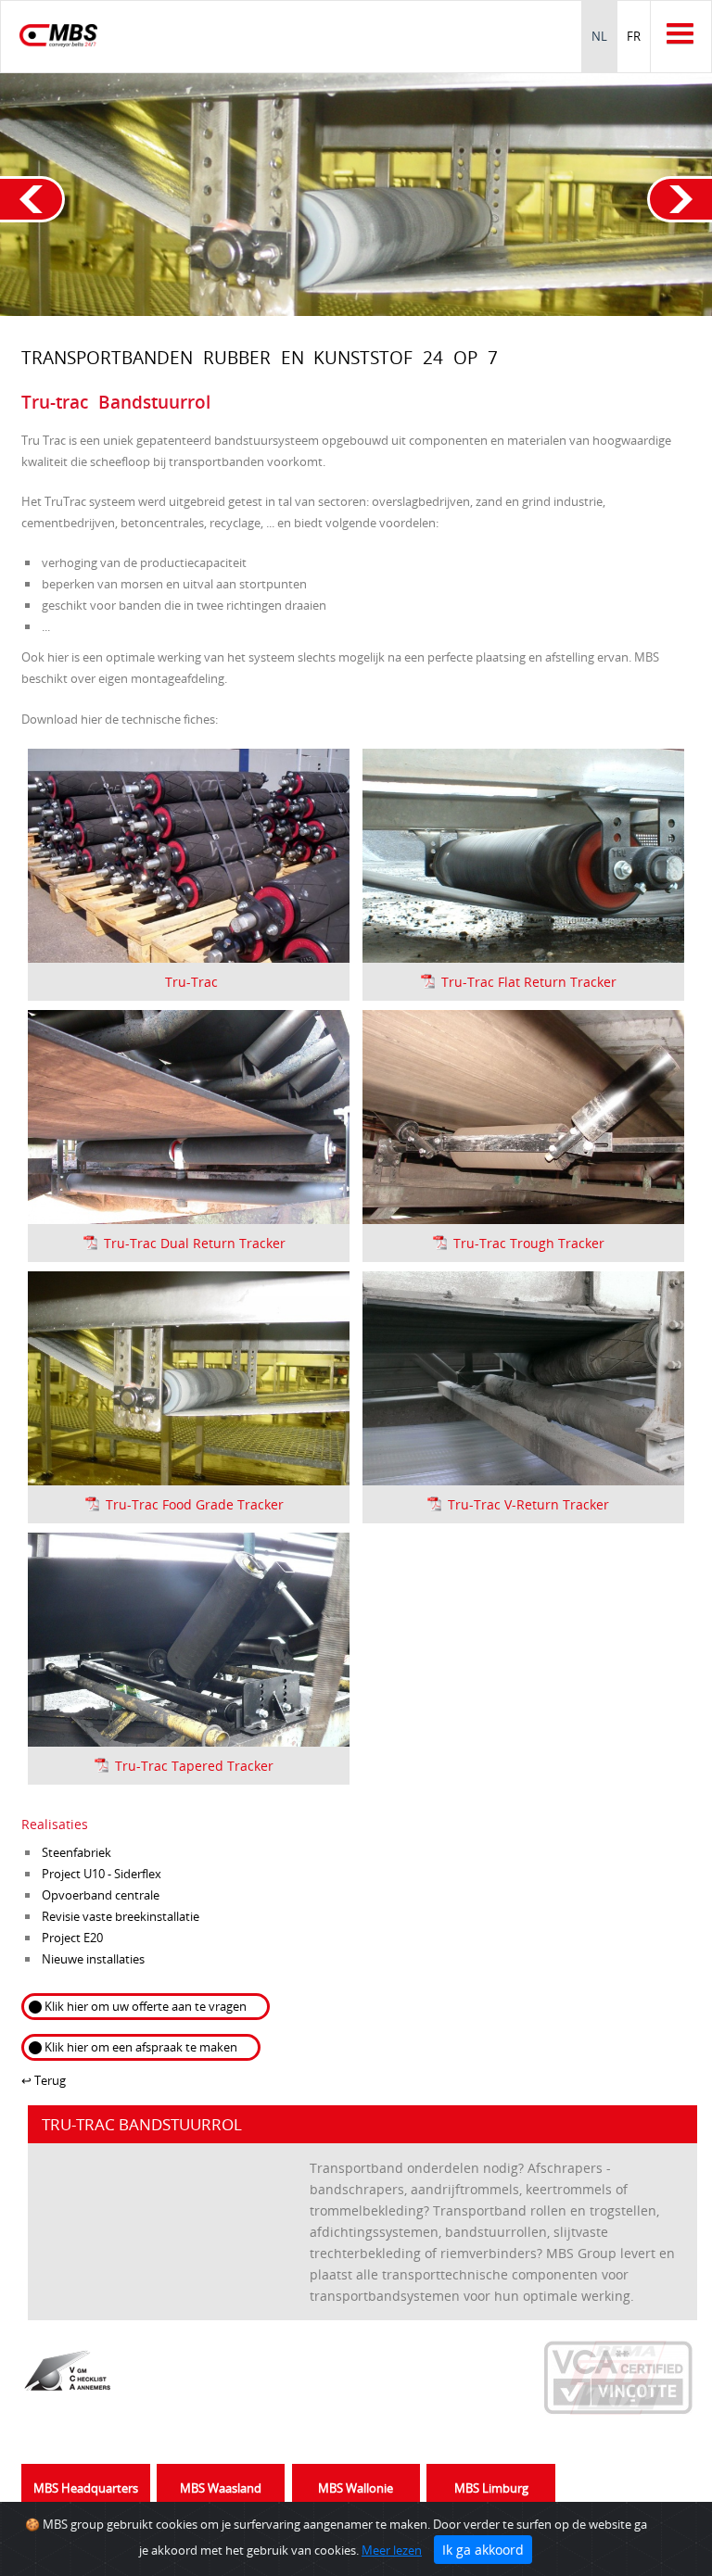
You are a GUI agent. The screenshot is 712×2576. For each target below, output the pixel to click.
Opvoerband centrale (101, 1895)
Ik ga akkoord (483, 2550)
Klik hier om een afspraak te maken (141, 2047)
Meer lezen (392, 2550)
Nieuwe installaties (93, 1959)
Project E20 (72, 1938)
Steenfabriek (76, 1852)
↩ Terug (44, 2080)
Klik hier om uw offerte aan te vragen (146, 2006)
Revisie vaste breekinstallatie (121, 1916)
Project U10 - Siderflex (102, 1874)
